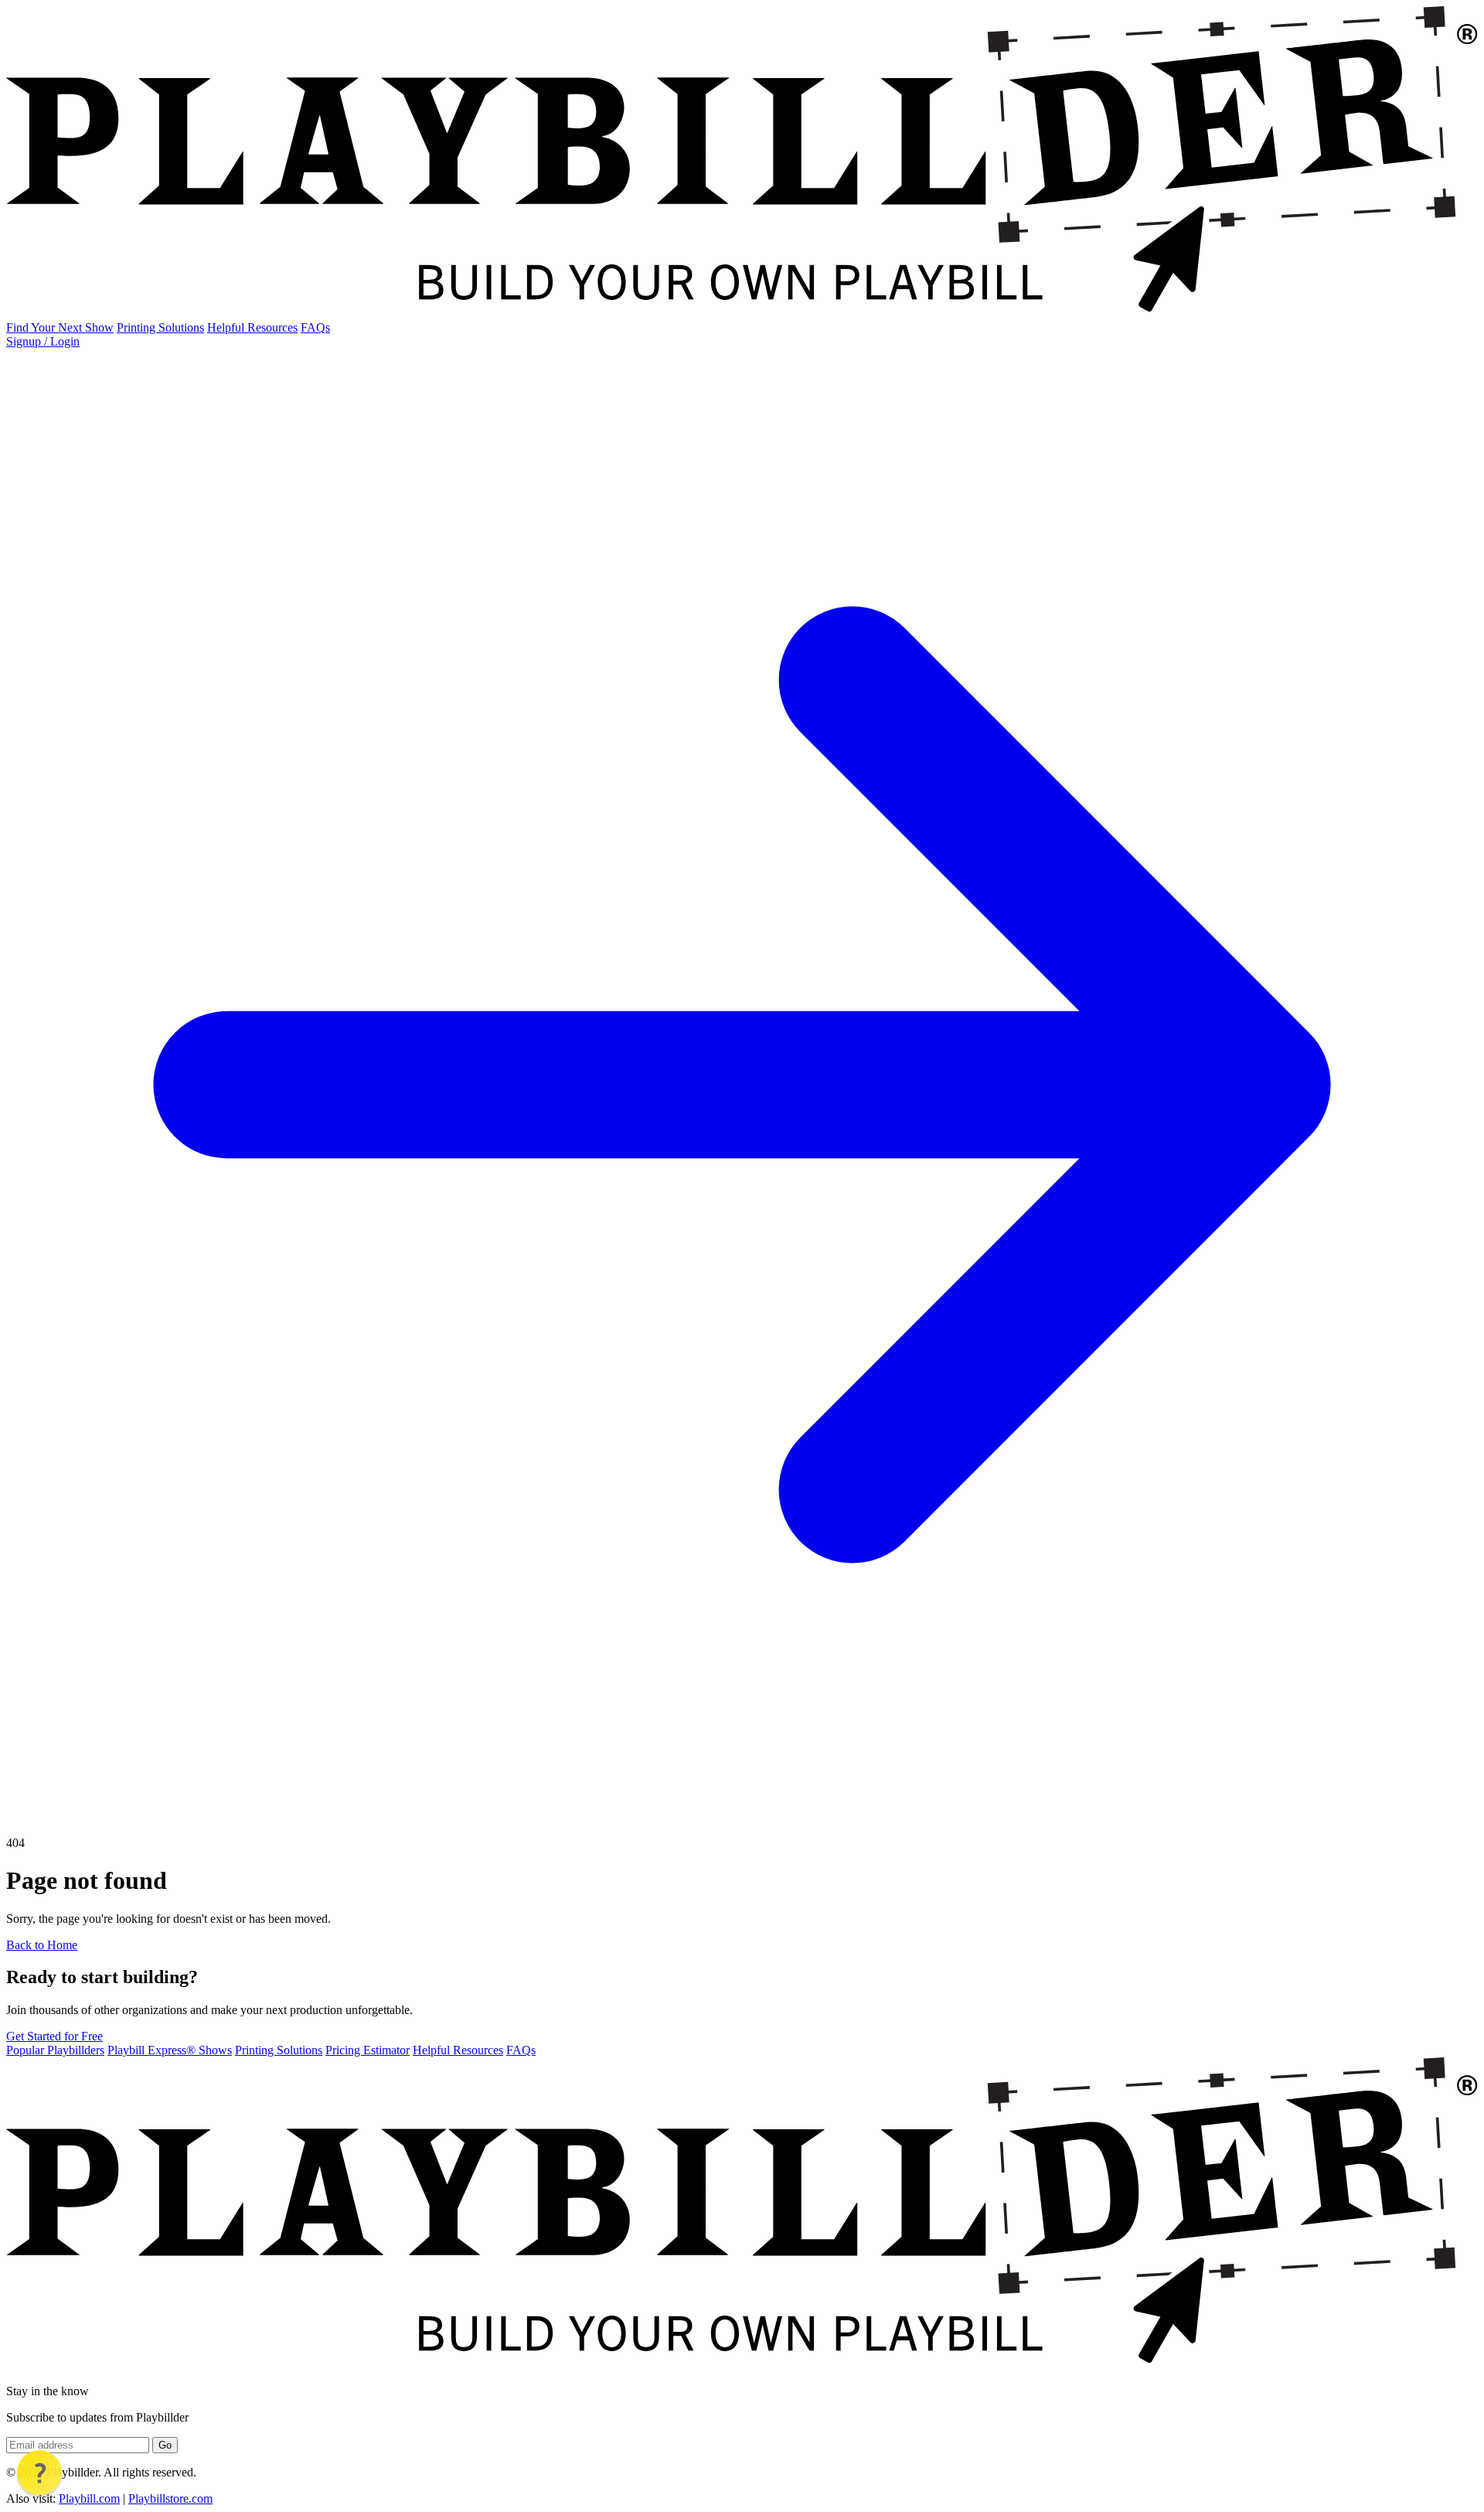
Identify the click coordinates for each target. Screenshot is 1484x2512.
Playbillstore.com (170, 2498)
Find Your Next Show (60, 327)
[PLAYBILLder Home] (742, 314)
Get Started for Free (54, 2036)
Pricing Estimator (368, 2050)
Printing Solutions (160, 327)
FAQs (315, 327)
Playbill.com (89, 2498)
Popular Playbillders (55, 2050)
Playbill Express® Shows (170, 2050)
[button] (39, 2473)
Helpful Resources (252, 327)
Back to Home (42, 1945)
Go (165, 2445)
